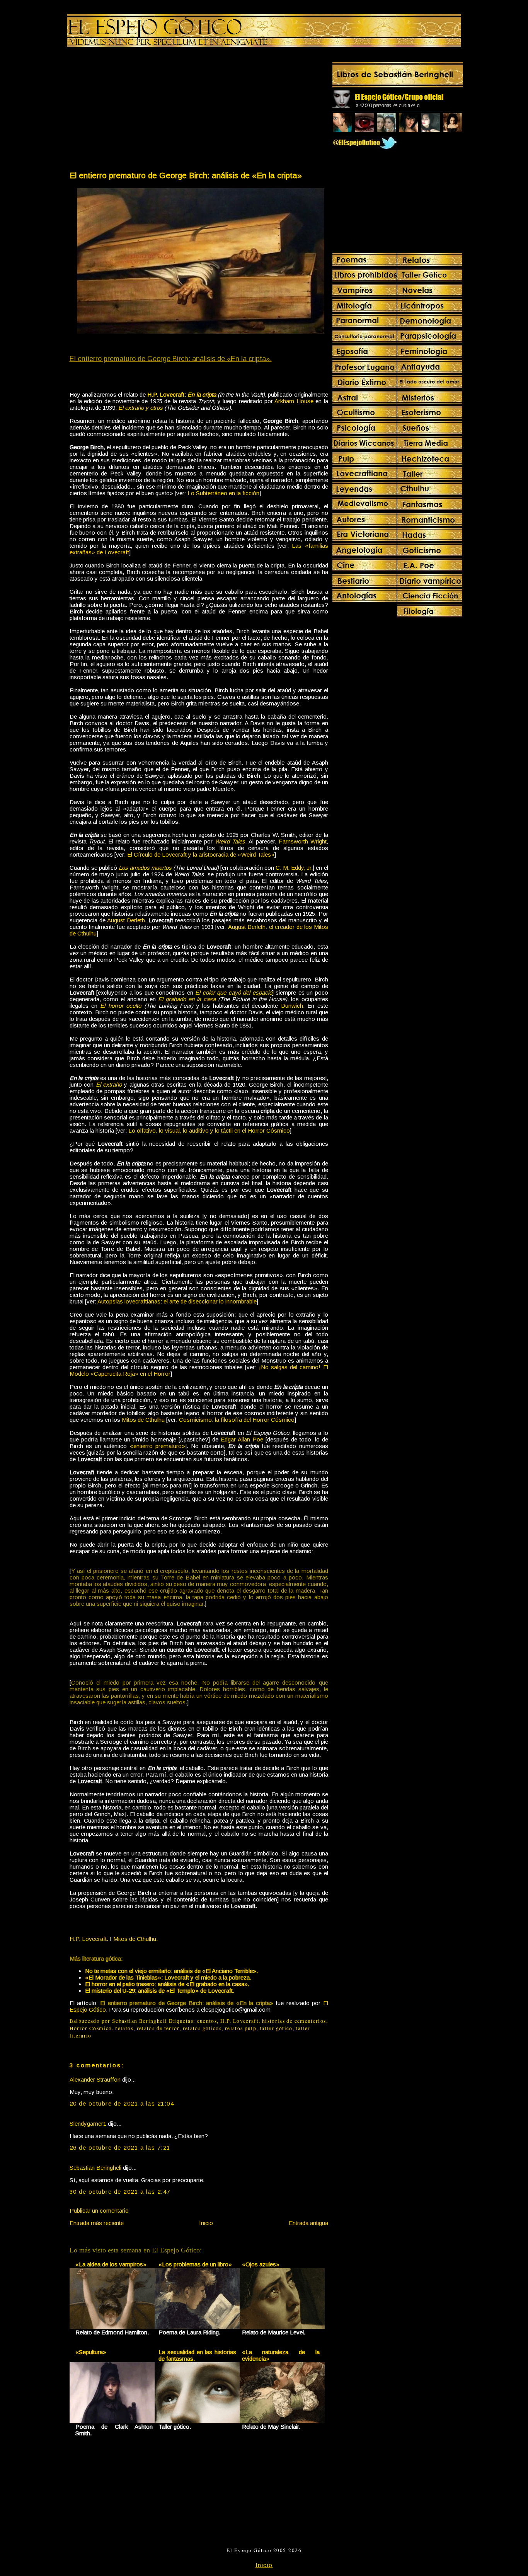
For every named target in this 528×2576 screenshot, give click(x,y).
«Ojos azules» (261, 2264)
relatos (124, 2028)
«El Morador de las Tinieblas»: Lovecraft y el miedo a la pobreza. (168, 1977)
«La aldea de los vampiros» (111, 2264)
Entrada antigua (308, 2223)
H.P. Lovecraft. (89, 1939)
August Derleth (126, 920)
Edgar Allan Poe (242, 1439)
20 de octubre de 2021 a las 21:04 (122, 2103)
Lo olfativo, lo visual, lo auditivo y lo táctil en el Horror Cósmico (209, 1130)
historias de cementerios (294, 2021)
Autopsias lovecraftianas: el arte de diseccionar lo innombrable (177, 1301)
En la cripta (202, 394)
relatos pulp (241, 2028)
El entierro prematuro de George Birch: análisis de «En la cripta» (186, 175)
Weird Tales (230, 841)
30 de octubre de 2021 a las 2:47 (120, 2192)
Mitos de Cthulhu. (135, 1939)
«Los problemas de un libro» (195, 2264)
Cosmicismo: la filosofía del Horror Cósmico (237, 1420)
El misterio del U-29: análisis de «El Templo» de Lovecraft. (160, 1991)
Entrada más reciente (97, 2223)
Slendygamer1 (88, 2124)
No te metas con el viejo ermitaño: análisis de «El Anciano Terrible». (171, 1971)
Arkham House (294, 401)
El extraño (109, 1084)
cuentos (207, 2021)
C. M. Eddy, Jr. (294, 868)
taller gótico (276, 2028)
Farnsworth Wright (303, 841)
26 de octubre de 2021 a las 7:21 (120, 2148)
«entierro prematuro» (158, 1446)
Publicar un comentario (99, 2211)
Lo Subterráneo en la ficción (223, 493)
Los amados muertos (145, 868)
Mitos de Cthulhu (143, 1420)
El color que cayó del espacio (234, 992)
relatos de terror (158, 2028)
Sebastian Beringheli (95, 2168)
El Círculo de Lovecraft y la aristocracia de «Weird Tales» (201, 854)
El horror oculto (121, 1006)
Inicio (206, 2223)
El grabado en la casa (187, 999)
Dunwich (292, 1006)
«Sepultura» (91, 2352)
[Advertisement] (134, 111)
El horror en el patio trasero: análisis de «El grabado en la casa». (167, 1984)
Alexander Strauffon (95, 2079)
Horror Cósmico (91, 2028)
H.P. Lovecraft (166, 394)
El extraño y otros (141, 408)
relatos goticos (202, 2028)
